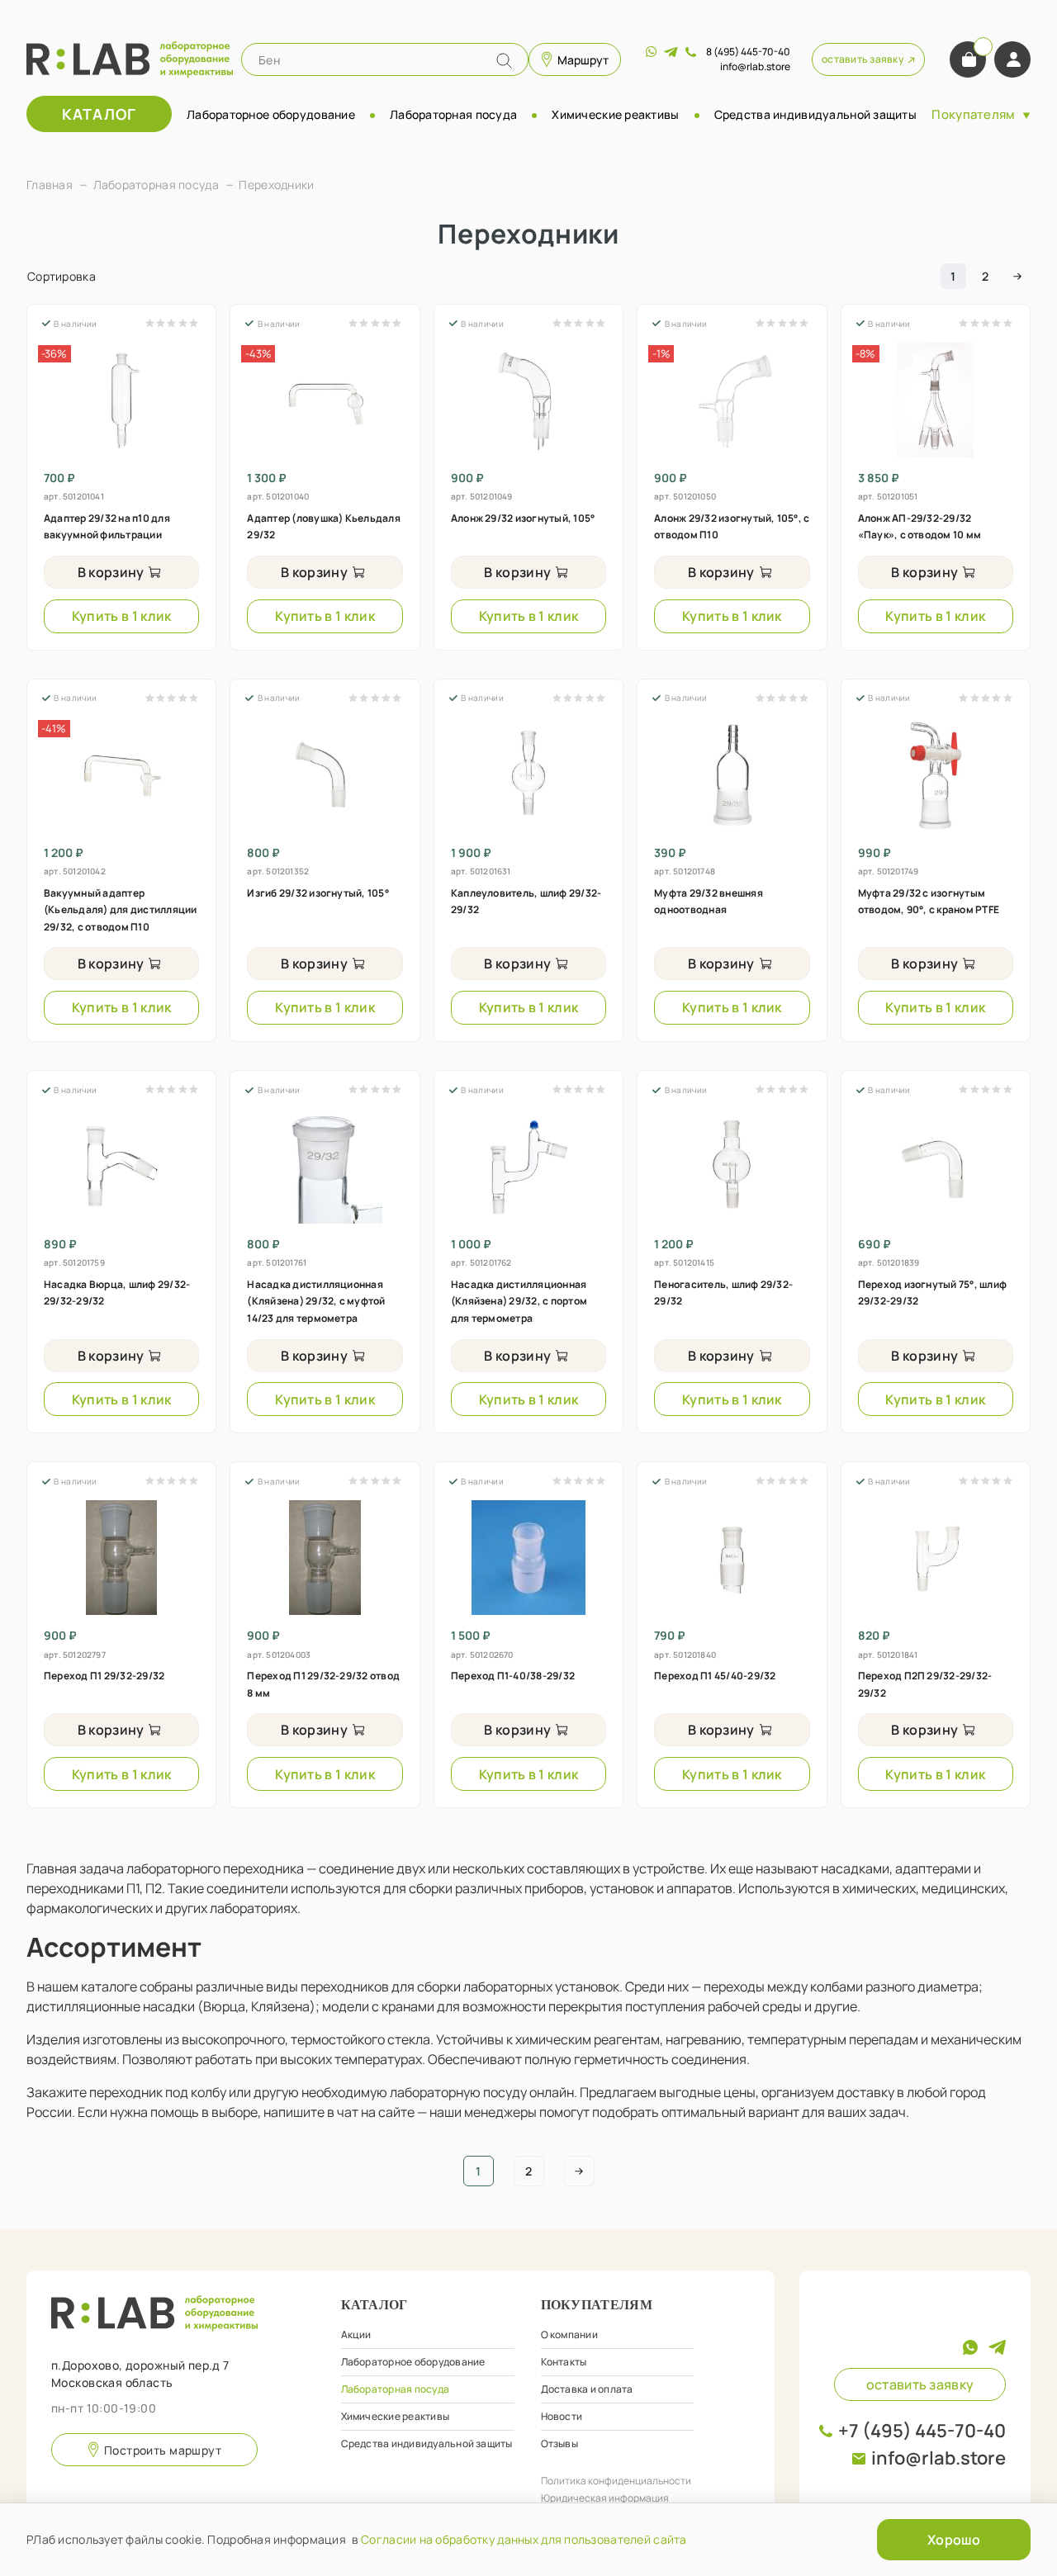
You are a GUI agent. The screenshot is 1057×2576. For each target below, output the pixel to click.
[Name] (504, 61)
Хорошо (954, 2540)
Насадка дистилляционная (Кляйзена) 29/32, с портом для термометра (519, 1301)
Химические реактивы (615, 114)
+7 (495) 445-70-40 (922, 2431)
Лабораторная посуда (453, 114)
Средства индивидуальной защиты (815, 114)
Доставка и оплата (587, 2389)
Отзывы (559, 2443)
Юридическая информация (605, 2498)
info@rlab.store (939, 2458)
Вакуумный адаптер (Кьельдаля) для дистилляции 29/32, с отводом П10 (120, 910)
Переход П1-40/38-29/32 (513, 1676)
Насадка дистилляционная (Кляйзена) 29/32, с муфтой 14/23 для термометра (316, 1301)
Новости (562, 2416)
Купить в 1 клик (122, 616)
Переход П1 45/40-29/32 (715, 1676)
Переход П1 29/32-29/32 (104, 1676)
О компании (569, 2334)
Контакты (564, 2362)
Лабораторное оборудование (271, 114)
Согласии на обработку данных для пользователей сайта (524, 2539)
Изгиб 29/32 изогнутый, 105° (318, 893)
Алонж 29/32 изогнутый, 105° (523, 518)
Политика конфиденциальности (616, 2481)
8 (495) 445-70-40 (748, 52)
